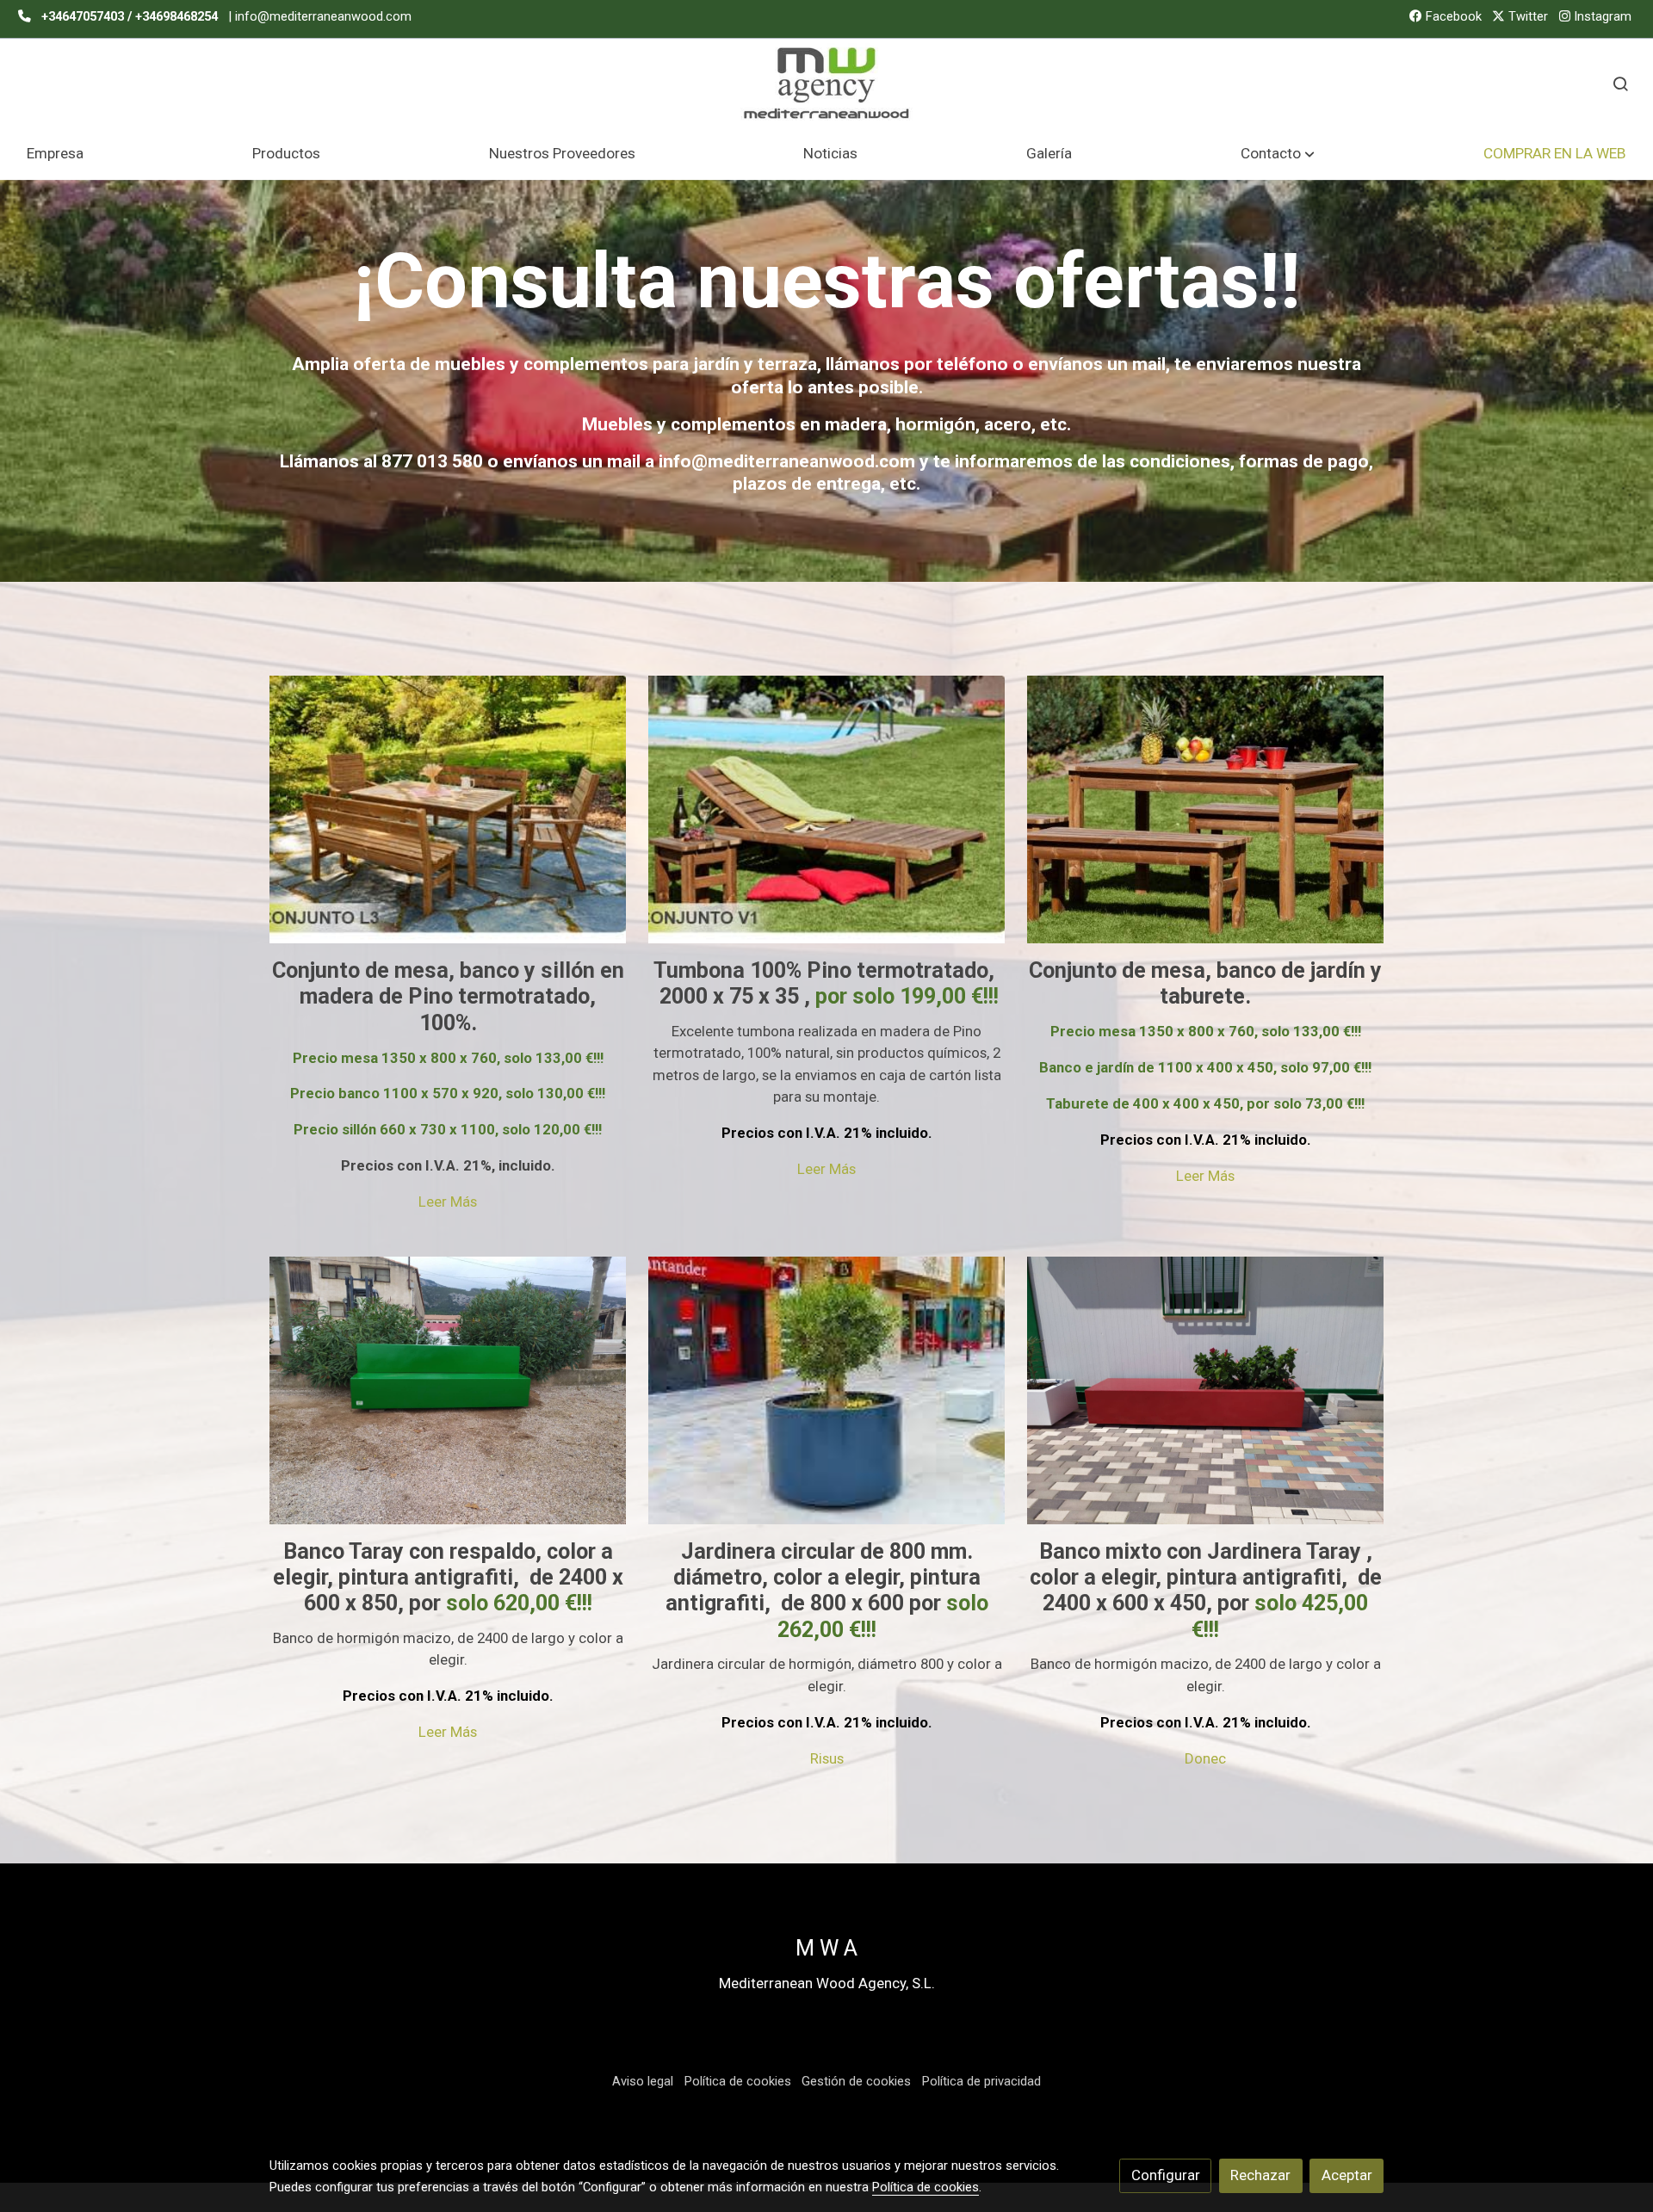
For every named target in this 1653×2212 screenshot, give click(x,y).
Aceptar (1347, 2175)
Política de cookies (738, 2081)
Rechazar (1260, 2175)
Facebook (1452, 16)
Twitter (1526, 16)
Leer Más (448, 1202)
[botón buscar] (1620, 83)
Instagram (1601, 16)
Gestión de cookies (856, 2081)
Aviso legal (643, 2081)
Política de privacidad (981, 2081)
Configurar (1166, 2175)
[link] (826, 83)
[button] (1278, 154)
